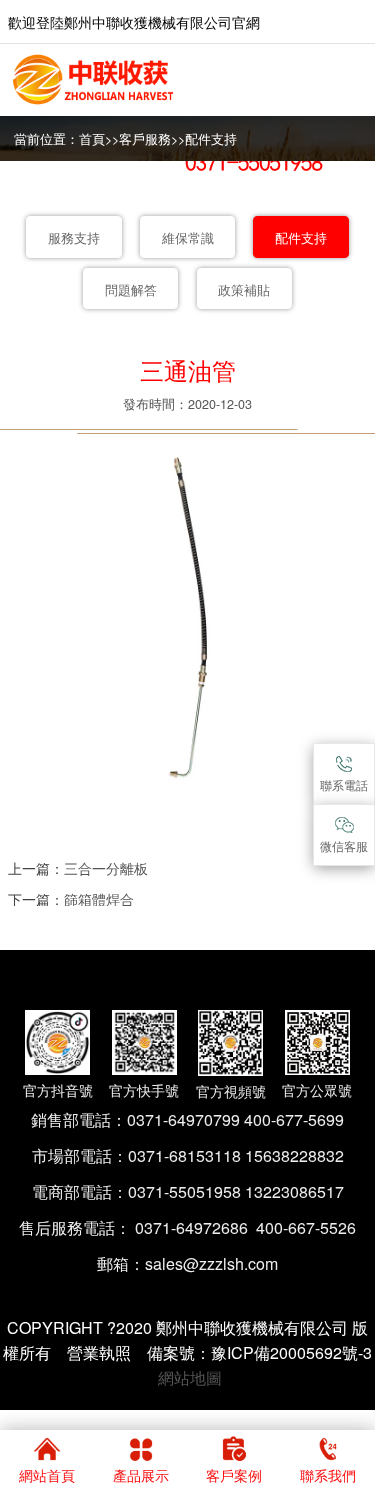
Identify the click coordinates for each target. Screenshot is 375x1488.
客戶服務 (145, 139)
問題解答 (131, 290)
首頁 (92, 139)
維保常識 (188, 238)
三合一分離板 (106, 867)
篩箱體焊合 (99, 898)
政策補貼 (244, 290)
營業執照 (99, 1352)
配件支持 (211, 139)
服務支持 (74, 238)
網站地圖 (190, 1377)
